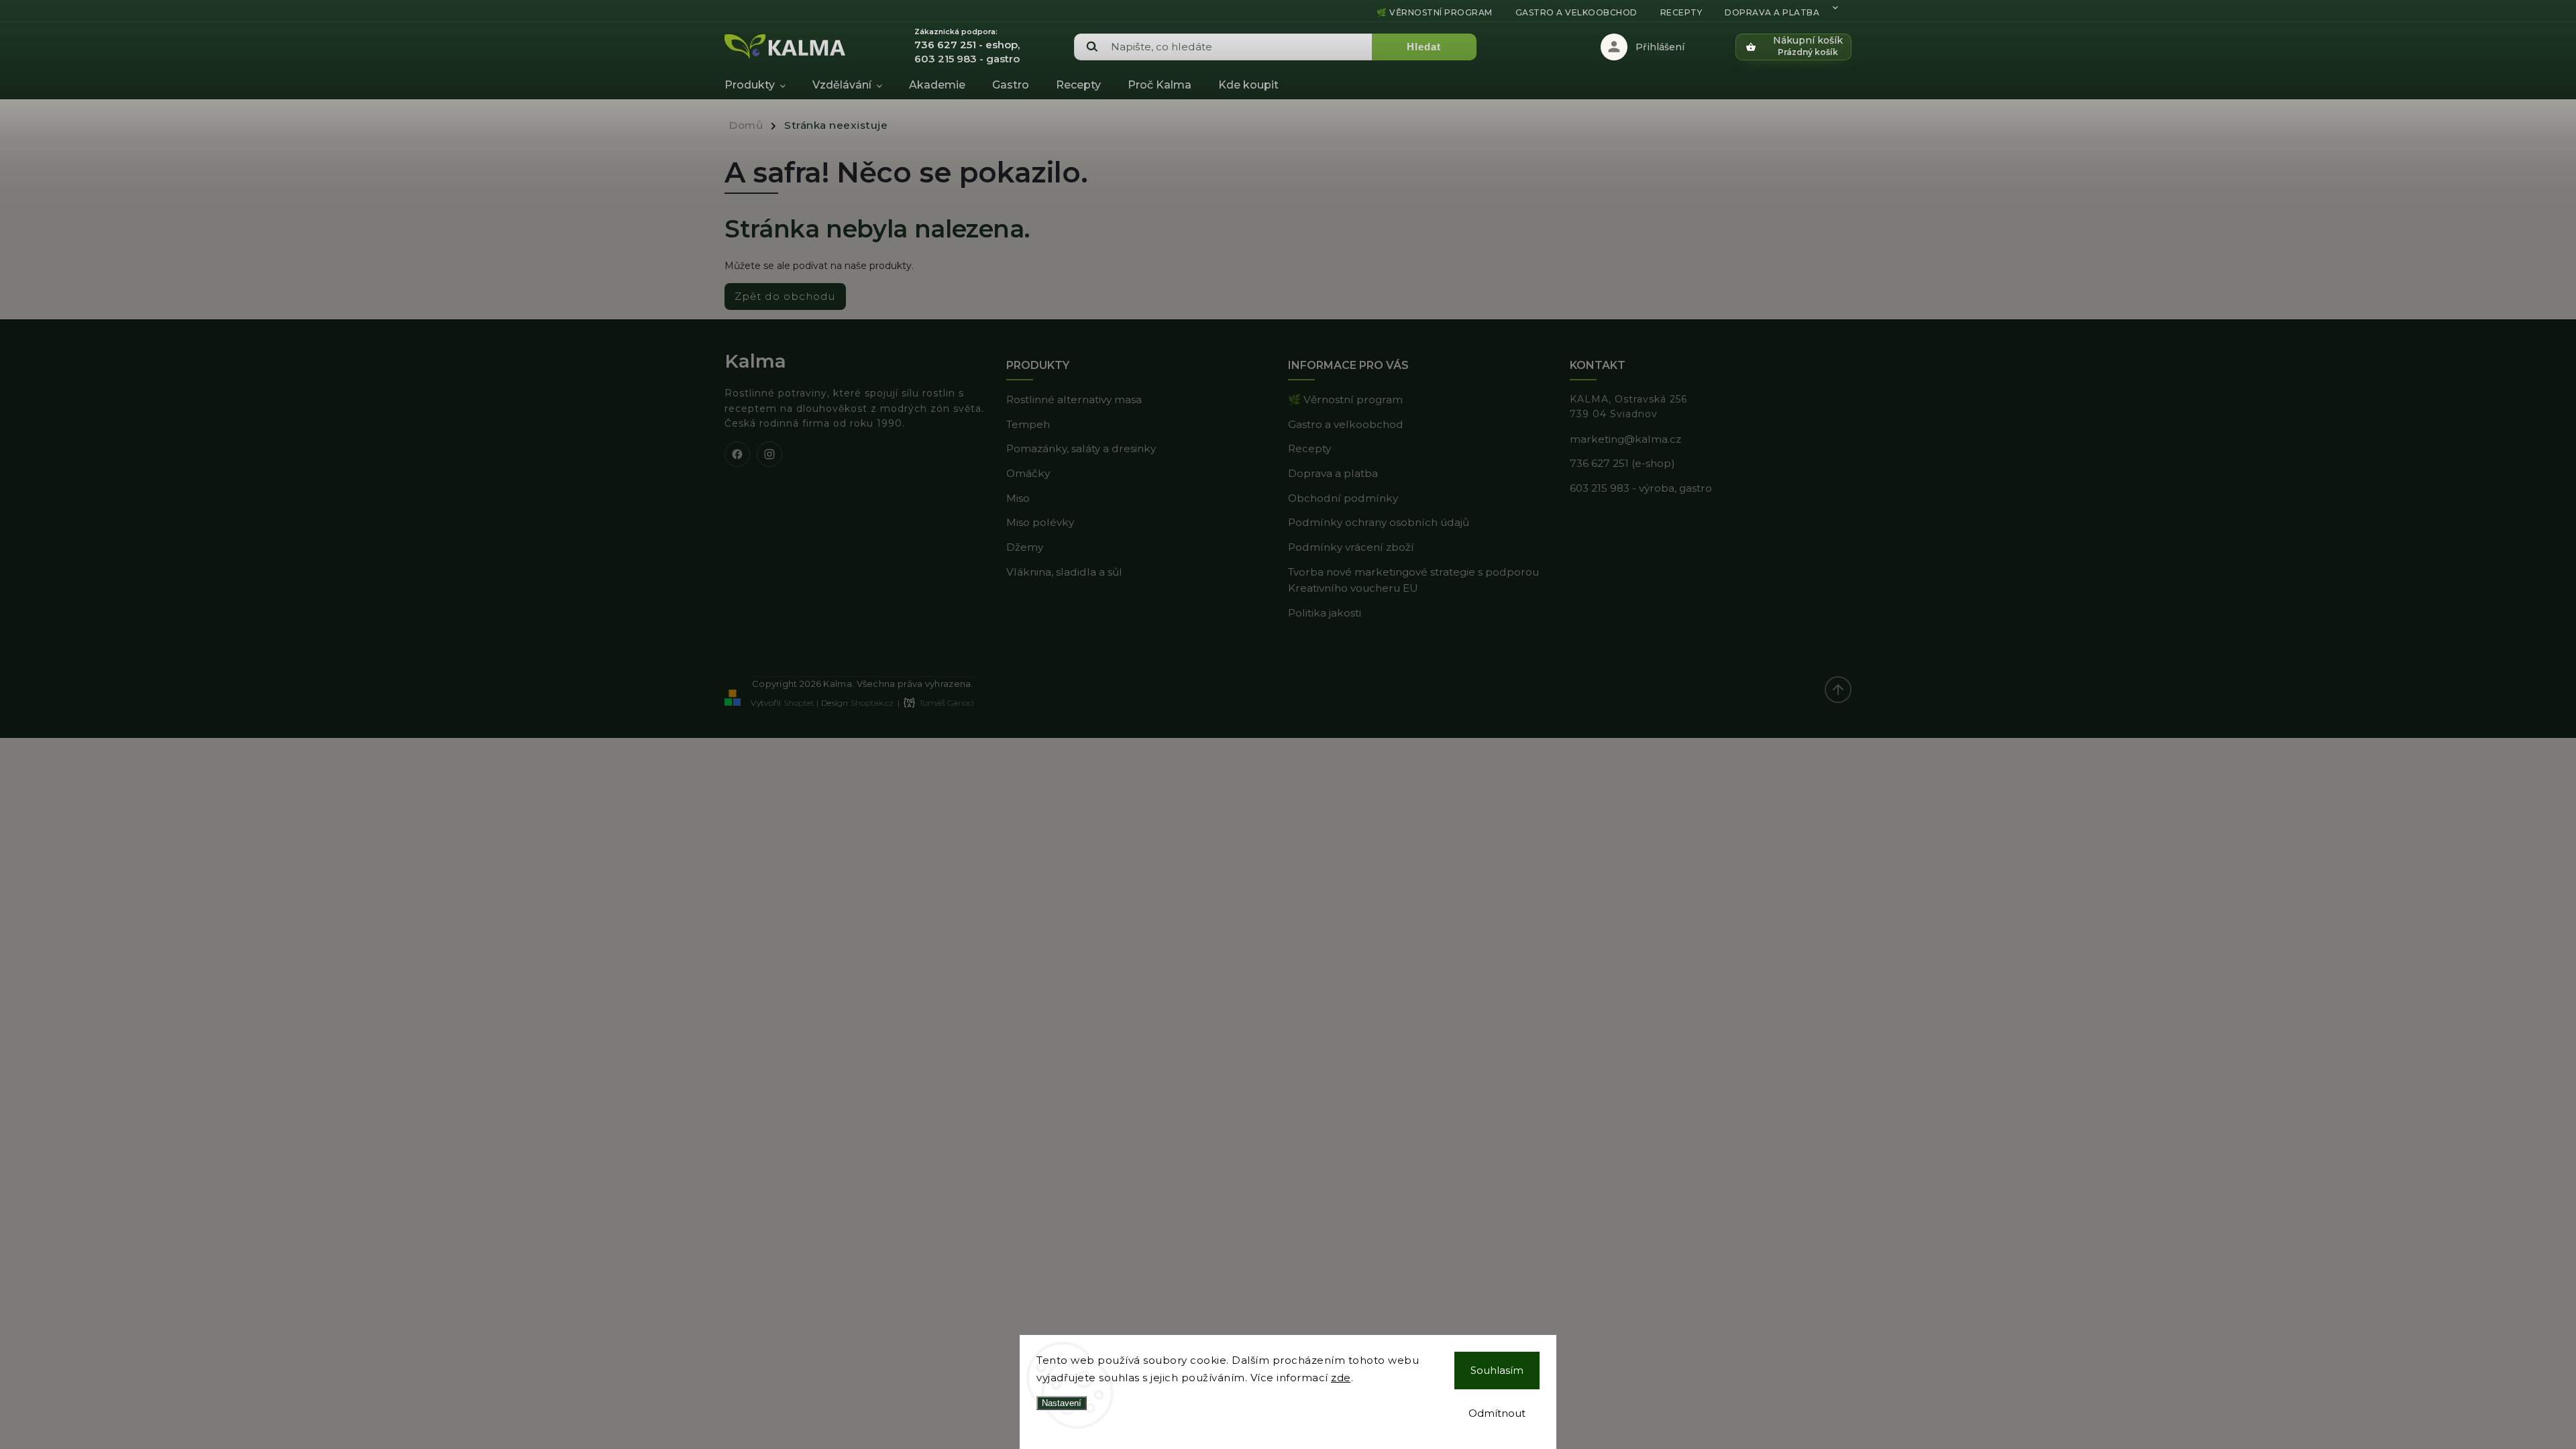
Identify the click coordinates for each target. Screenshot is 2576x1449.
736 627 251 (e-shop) (1622, 463)
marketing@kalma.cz (1625, 439)
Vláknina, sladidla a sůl (1064, 572)
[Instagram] (769, 454)
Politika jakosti (1325, 613)
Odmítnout (1497, 1413)
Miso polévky (1040, 522)
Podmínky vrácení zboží (1351, 547)
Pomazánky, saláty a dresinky (1081, 448)
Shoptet (799, 703)
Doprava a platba (1772, 12)
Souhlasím (1497, 1370)
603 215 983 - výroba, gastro (1641, 488)
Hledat (1424, 47)
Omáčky (1028, 473)
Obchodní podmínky (1343, 498)
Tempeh (1028, 424)
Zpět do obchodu (785, 296)
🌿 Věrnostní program (1435, 12)
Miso (1018, 498)
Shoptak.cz (872, 703)
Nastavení (1062, 1403)
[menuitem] (762, 85)
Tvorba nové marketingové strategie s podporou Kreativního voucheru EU (1413, 580)
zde (1341, 1378)
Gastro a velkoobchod (1576, 12)
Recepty (1681, 12)
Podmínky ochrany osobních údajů (1379, 522)
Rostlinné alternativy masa (1074, 399)
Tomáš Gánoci (947, 703)
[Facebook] (737, 454)
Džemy (1025, 547)
